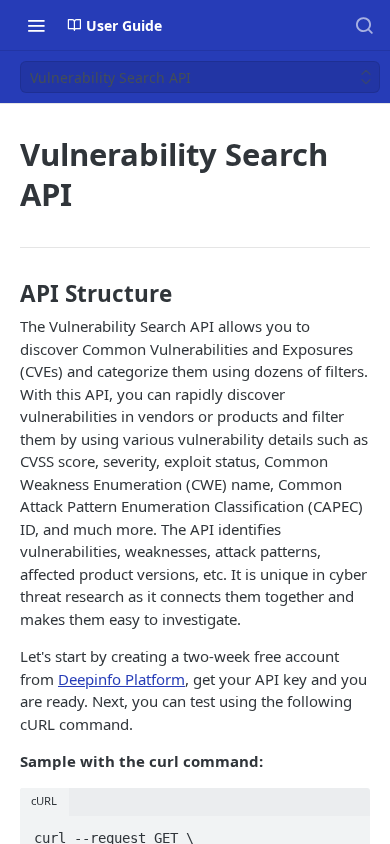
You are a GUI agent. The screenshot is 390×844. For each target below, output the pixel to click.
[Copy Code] (346, 833)
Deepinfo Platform (121, 679)
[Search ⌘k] (364, 25)
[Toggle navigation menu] (36, 25)
